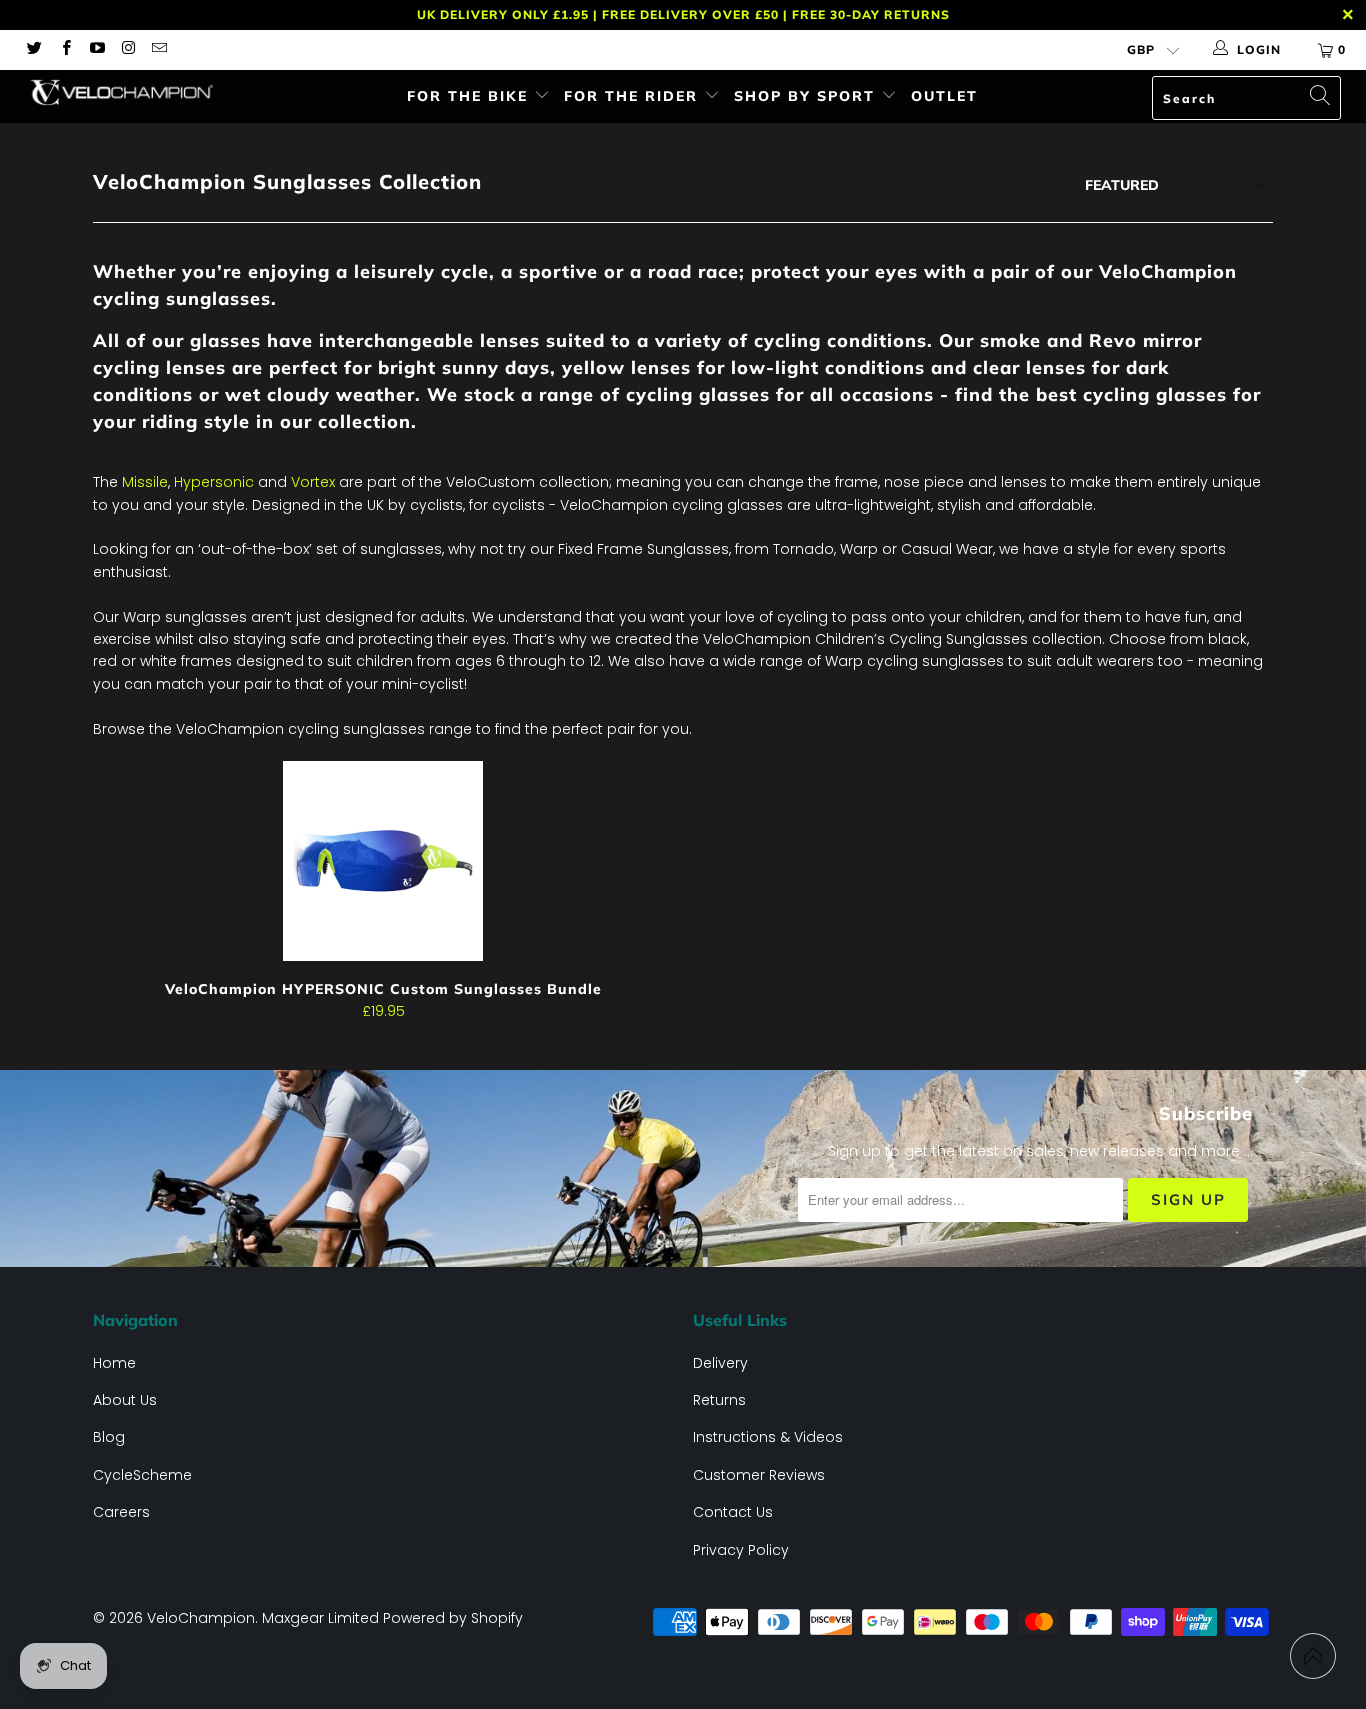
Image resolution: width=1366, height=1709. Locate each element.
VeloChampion (201, 1618)
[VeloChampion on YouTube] (96, 49)
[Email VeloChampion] (158, 49)
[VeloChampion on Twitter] (33, 49)
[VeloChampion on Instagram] (127, 49)
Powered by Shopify (453, 1618)
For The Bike (470, 96)
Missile (145, 482)
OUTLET (944, 96)
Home (114, 1363)
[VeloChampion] (119, 92)
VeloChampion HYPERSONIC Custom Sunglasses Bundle (383, 861)
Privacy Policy (741, 1550)
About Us (125, 1400)
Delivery (720, 1363)
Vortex (313, 482)
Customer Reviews (759, 1475)
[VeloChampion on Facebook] (64, 49)
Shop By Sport (807, 96)
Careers (121, 1512)
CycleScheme (142, 1475)
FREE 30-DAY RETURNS (871, 14)
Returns (719, 1400)
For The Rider (634, 96)
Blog (109, 1437)
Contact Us (733, 1512)
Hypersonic (214, 482)
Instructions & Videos (768, 1437)
